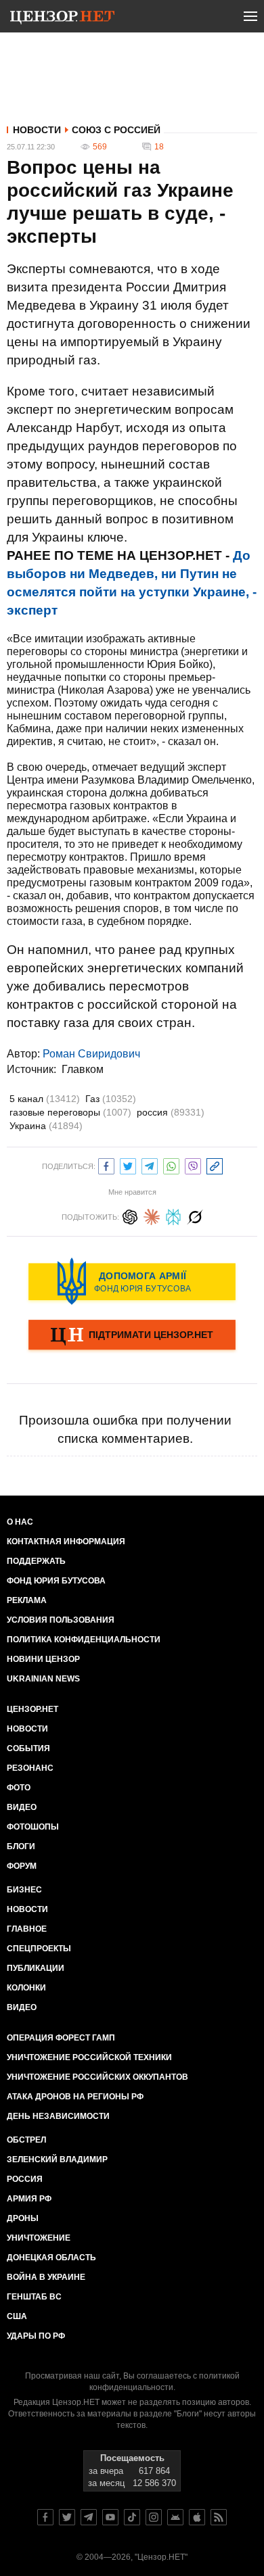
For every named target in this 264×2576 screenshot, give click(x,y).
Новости (37, 130)
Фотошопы (33, 1827)
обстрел (26, 2140)
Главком (83, 1069)
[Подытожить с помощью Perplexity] (173, 1215)
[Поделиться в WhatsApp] (171, 1165)
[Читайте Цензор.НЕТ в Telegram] (89, 2517)
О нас (20, 1522)
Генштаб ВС (34, 2297)
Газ (111, 1099)
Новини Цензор (43, 1659)
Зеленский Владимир (57, 2160)
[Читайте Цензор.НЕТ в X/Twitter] (67, 2517)
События (28, 1748)
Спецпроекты (39, 1949)
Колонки (26, 1988)
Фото (19, 1788)
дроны (23, 2218)
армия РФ (29, 2199)
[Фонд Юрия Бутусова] (132, 1281)
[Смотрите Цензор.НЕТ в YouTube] (110, 2517)
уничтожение (39, 2238)
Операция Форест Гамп (61, 2038)
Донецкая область (51, 2258)
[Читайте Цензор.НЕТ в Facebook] (45, 2517)
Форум (22, 1866)
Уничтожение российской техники (89, 2057)
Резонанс (30, 1768)
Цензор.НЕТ (32, 1709)
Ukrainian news (43, 1679)
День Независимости (58, 2116)
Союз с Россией (116, 130)
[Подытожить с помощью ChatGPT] (130, 1215)
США (17, 2316)
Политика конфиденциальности (84, 1640)
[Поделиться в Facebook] (106, 1165)
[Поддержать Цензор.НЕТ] (132, 1336)
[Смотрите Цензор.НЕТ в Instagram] (154, 2517)
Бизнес (24, 1890)
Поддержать (36, 1561)
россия (171, 1112)
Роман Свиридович (91, 1054)
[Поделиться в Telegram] (150, 1165)
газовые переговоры (70, 1112)
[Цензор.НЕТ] (62, 19)
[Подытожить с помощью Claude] (152, 1215)
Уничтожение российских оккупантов (97, 2077)
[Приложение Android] (175, 2517)
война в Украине (46, 2277)
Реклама (27, 1600)
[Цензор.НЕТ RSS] (219, 2517)
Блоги (21, 1846)
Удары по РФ (36, 2336)
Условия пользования (61, 1620)
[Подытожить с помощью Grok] (195, 1215)
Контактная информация (66, 1542)
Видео (22, 1807)
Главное (27, 1929)
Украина (46, 1126)
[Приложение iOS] (197, 2517)
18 (159, 147)
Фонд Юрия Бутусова (56, 1581)
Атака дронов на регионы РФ (75, 2097)
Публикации (36, 1968)
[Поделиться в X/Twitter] (128, 1165)
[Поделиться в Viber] (193, 1165)
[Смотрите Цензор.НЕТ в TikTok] (132, 2517)
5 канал (45, 1099)
